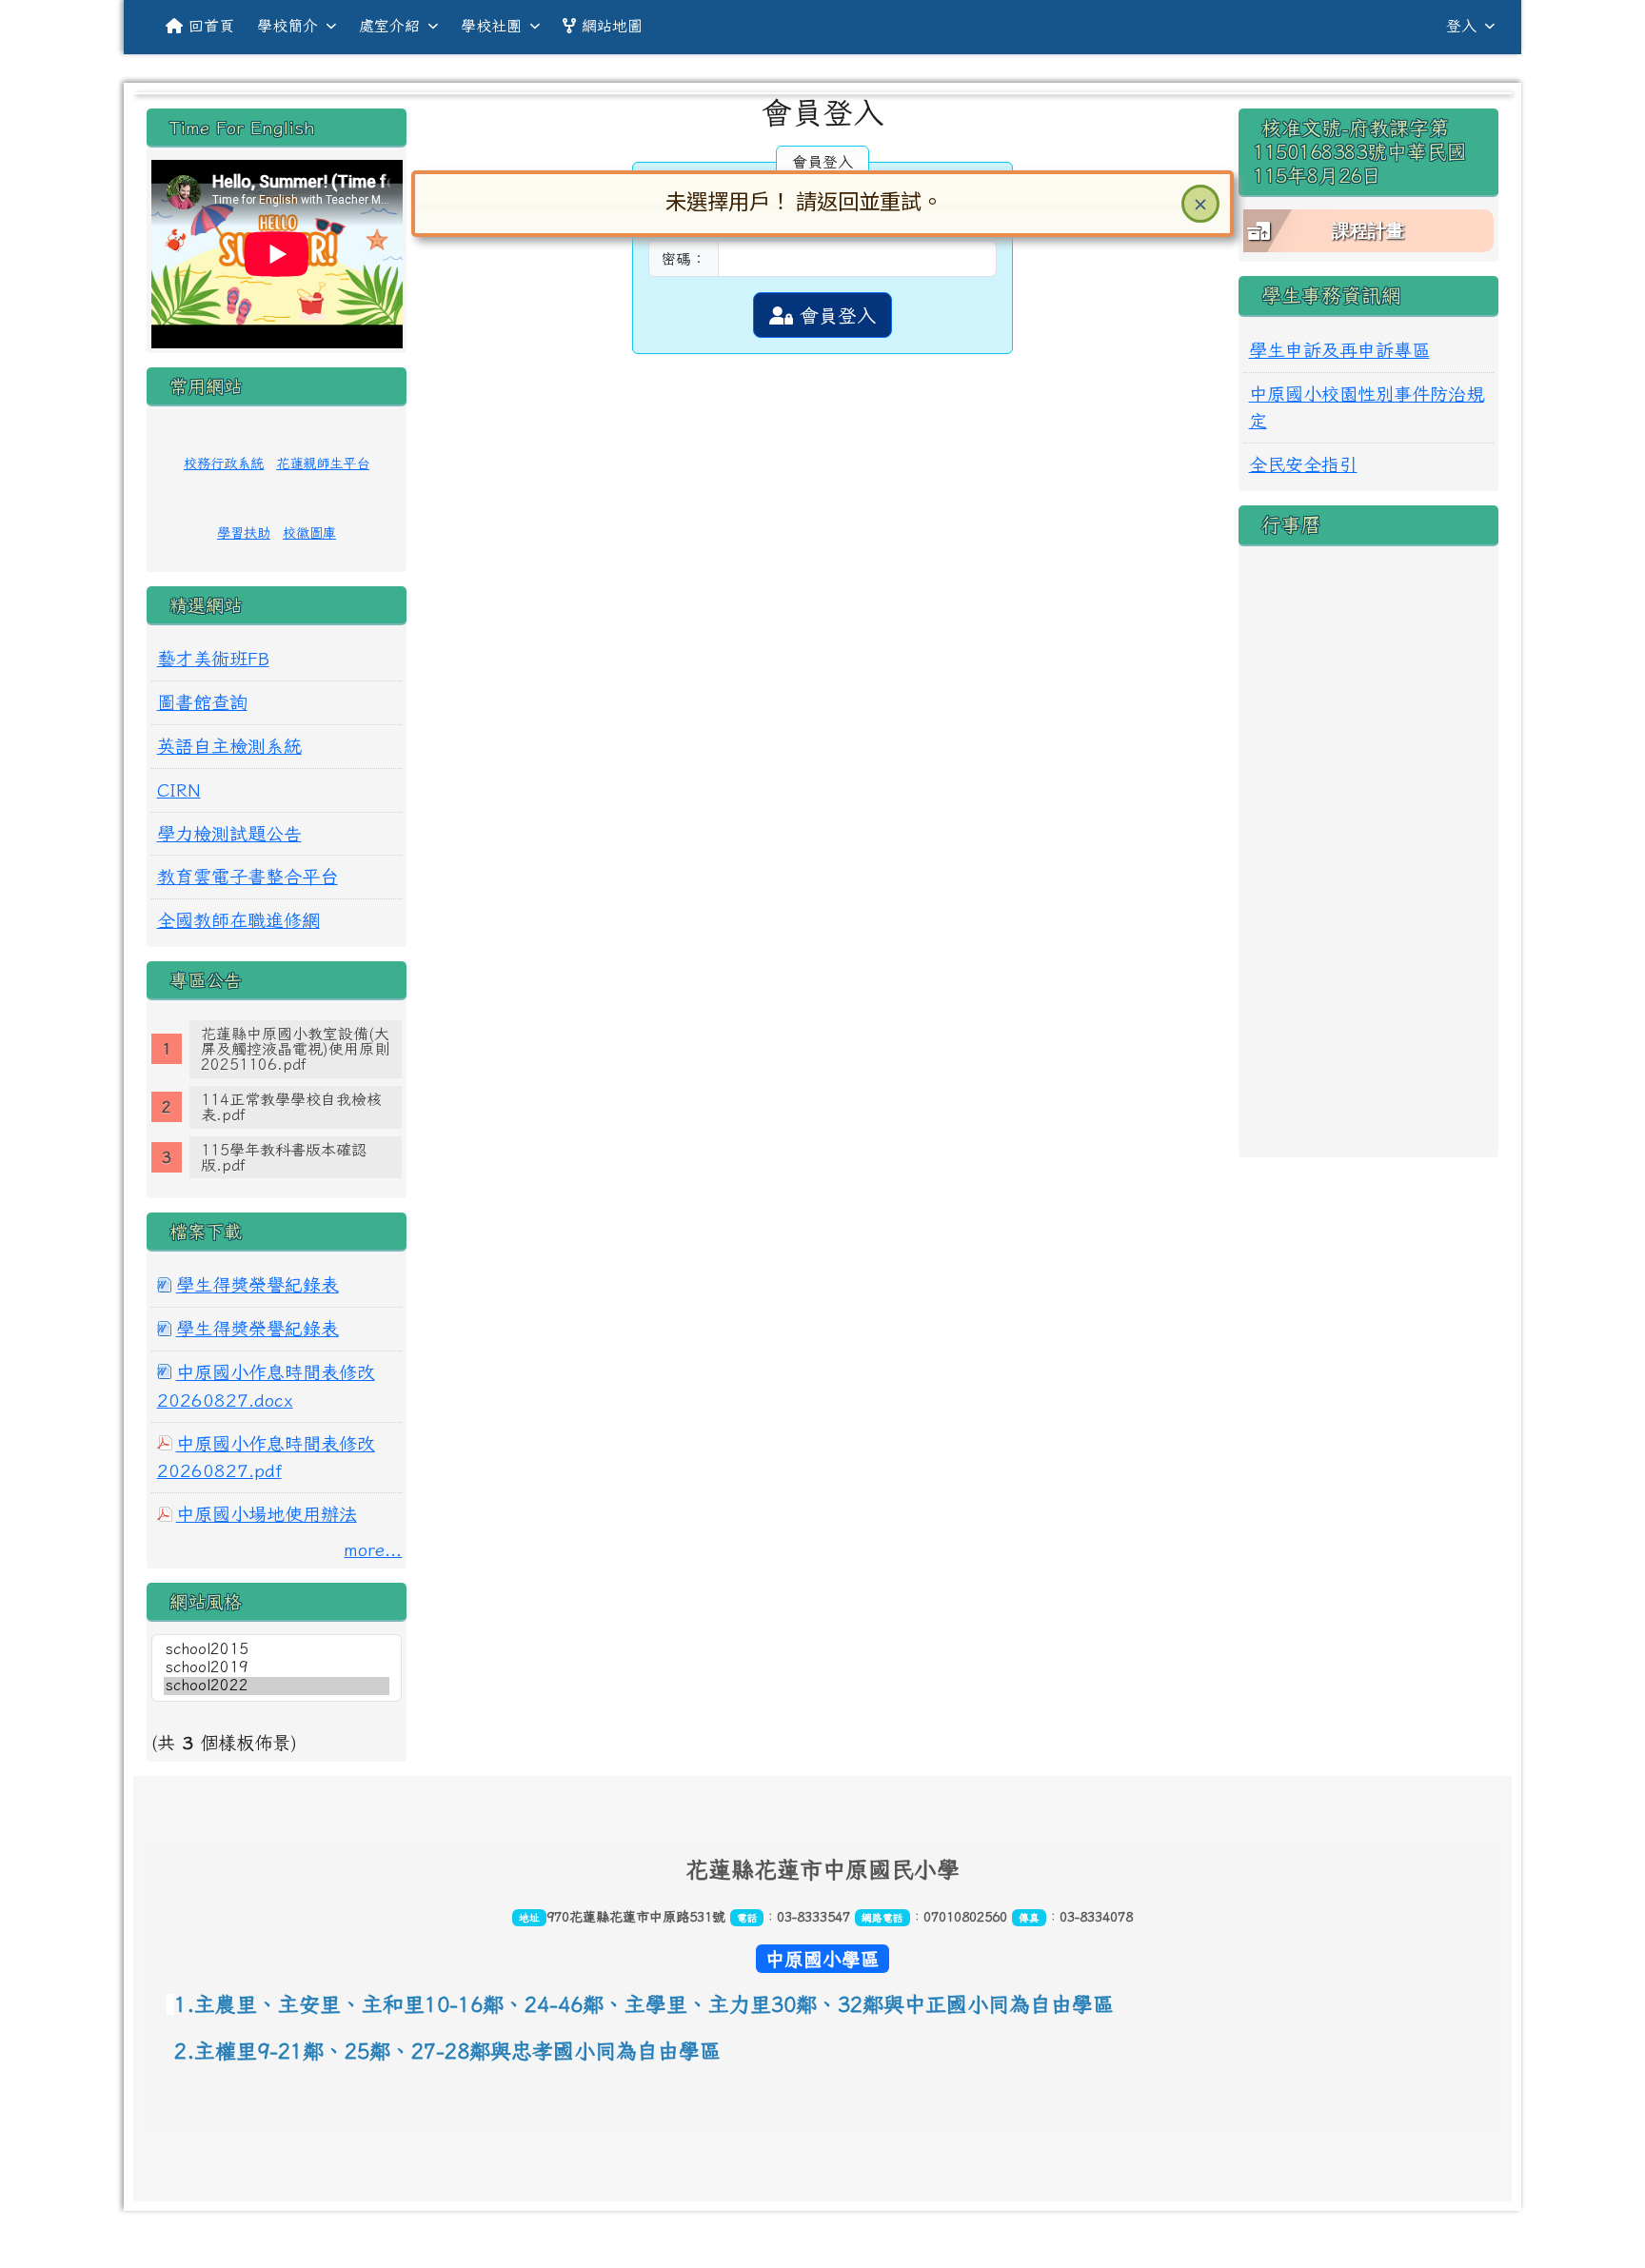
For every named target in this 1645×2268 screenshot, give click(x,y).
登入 (1461, 26)
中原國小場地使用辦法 (267, 1514)
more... (373, 1549)
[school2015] (277, 1650)
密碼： (684, 259)
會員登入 (834, 315)
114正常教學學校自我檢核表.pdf (291, 1107)
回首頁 (211, 26)
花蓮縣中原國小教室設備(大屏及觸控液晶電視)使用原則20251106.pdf (295, 1049)
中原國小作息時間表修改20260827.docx (266, 1386)
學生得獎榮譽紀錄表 (258, 1284)
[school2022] (277, 1686)
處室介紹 (389, 26)
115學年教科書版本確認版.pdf (284, 1157)
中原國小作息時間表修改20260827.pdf (266, 1457)
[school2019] (277, 1668)
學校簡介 (287, 26)
